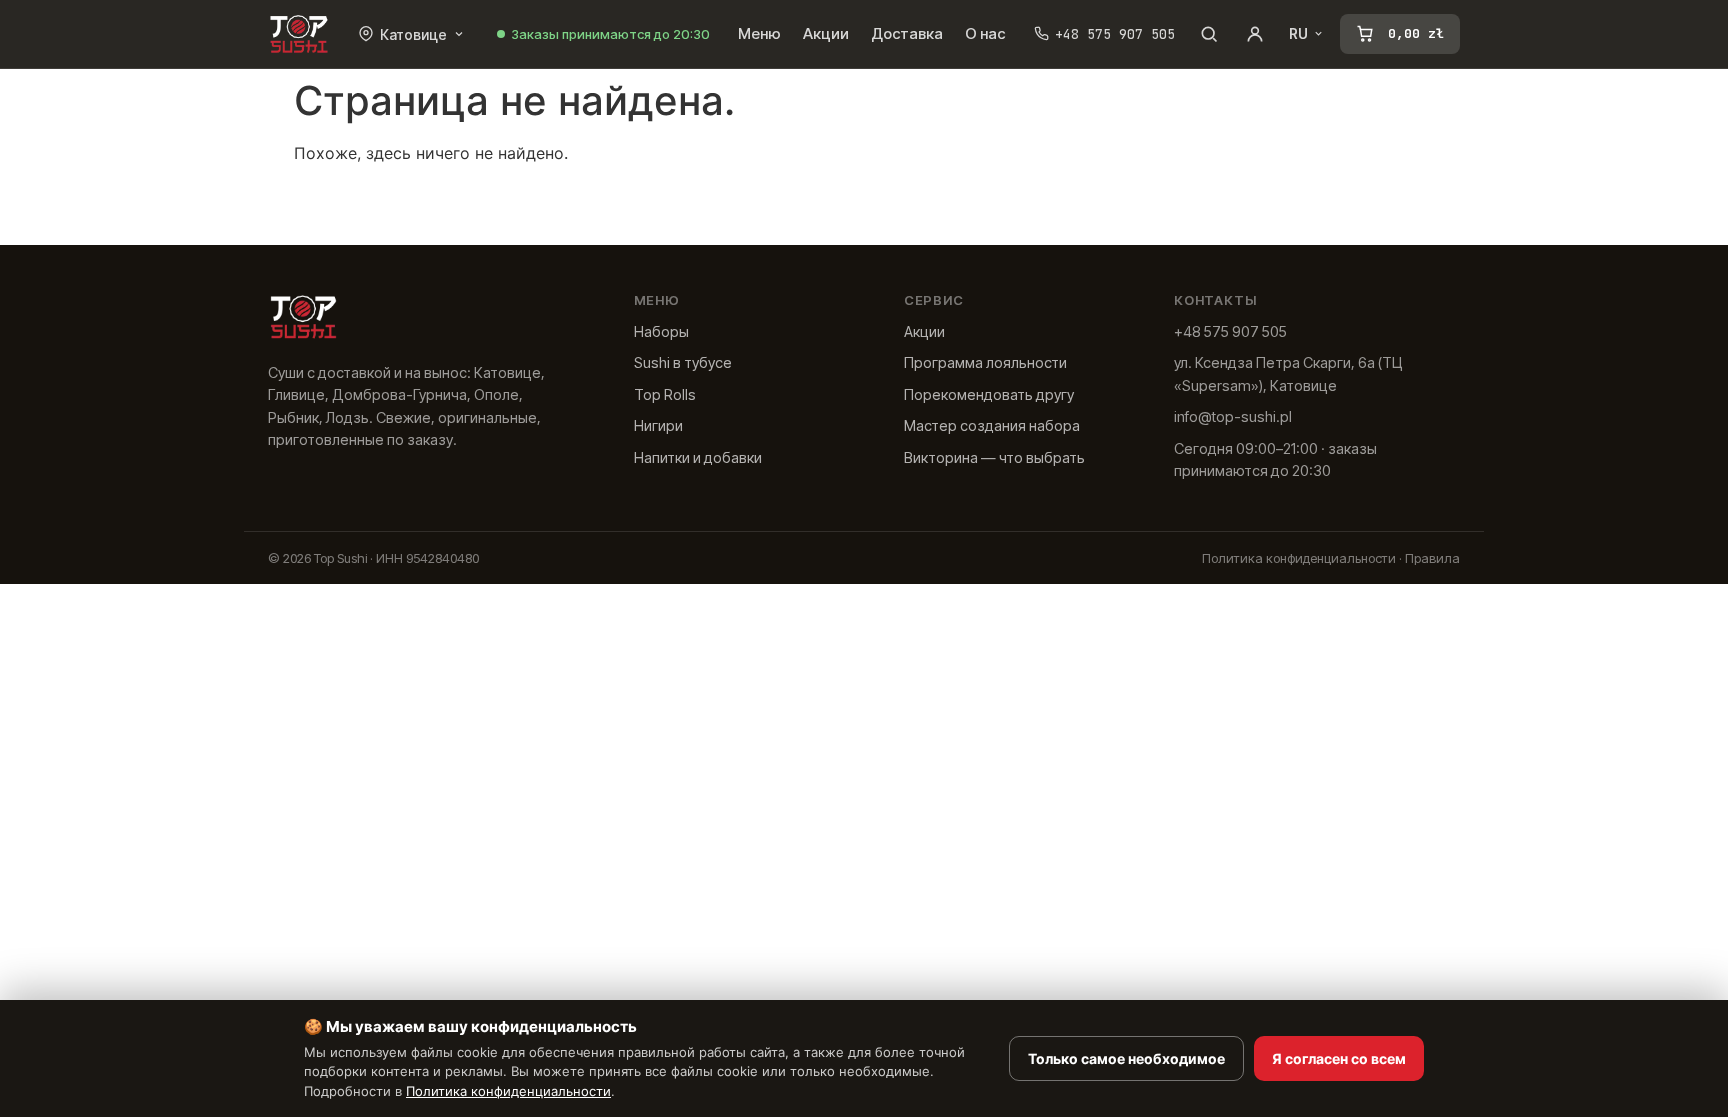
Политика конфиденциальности (1299, 558)
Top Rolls (665, 394)
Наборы (661, 331)
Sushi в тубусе (683, 362)
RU (1298, 34)
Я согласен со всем (1339, 1058)
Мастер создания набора (992, 425)
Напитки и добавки (698, 457)
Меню (759, 33)
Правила (1432, 558)
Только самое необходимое (1126, 1058)
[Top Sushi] (299, 34)
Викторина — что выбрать (994, 457)
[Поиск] (1209, 34)
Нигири (658, 425)
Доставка (907, 33)
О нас (985, 33)
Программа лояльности (985, 362)
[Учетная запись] (1255, 34)
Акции (826, 33)
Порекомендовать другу (989, 394)
